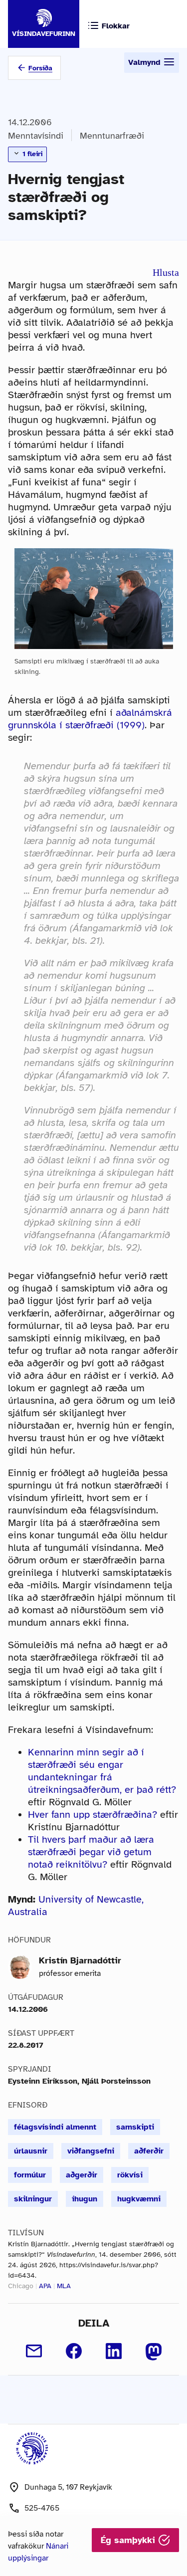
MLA (64, 2286)
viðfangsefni (91, 2151)
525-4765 (42, 2508)
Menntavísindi (36, 136)
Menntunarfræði (112, 136)
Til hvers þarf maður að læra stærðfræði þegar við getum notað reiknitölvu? (91, 1852)
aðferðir (149, 2151)
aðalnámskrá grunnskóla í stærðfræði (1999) (90, 719)
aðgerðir (82, 2175)
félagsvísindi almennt (55, 2127)
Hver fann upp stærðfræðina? (93, 1815)
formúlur (30, 2175)
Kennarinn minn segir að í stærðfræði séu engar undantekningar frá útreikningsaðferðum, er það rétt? (102, 1771)
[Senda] (34, 2351)
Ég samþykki (129, 2540)
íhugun (85, 2199)
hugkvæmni (139, 2199)
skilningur (33, 2199)
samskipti (135, 2127)
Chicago (21, 2286)
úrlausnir (31, 2151)
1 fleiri (31, 154)
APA (45, 2286)
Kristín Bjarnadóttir (80, 1960)
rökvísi (130, 2175)
